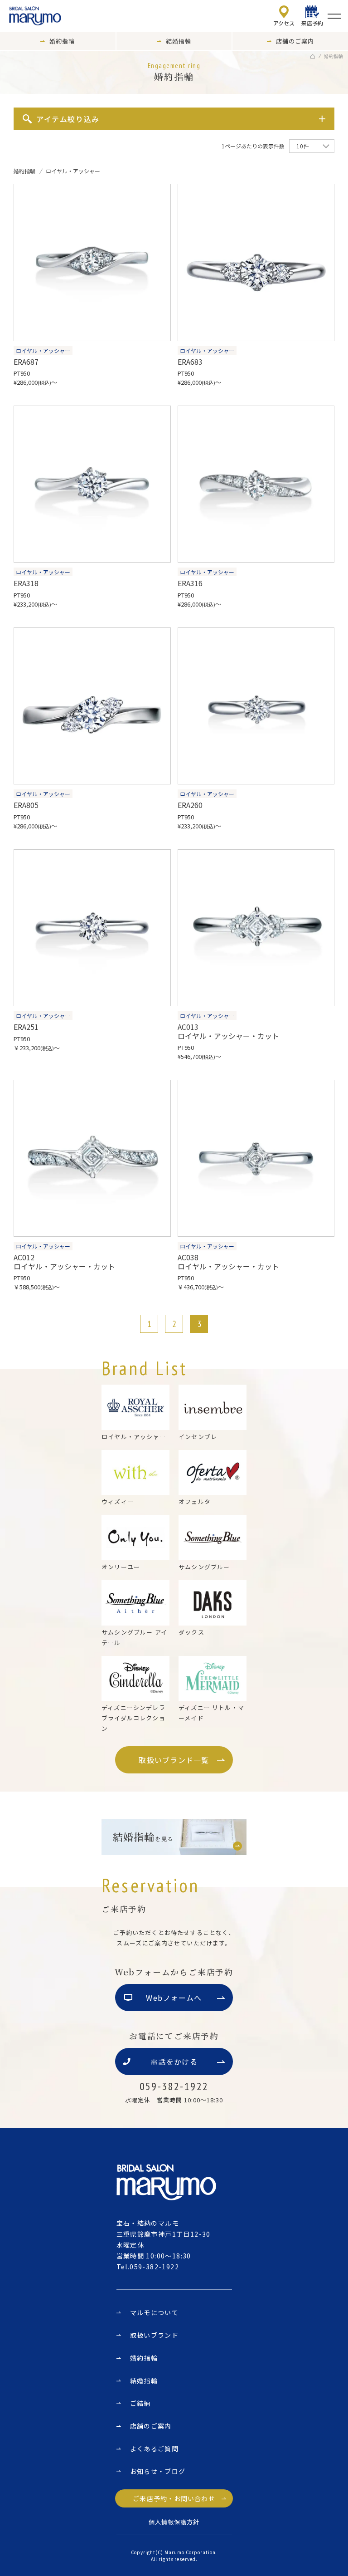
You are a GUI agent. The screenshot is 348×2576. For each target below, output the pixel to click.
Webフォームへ (174, 1998)
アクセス (284, 23)
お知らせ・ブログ (158, 2471)
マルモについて (155, 2312)
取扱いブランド (155, 2335)
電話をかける (174, 2062)
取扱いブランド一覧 (174, 1760)
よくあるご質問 (155, 2449)
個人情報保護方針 (174, 2522)
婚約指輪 (144, 2358)
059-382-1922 (154, 2267)
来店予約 (312, 23)
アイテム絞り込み (68, 119)
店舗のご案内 (151, 2426)
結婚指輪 (144, 2380)
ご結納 (140, 2403)
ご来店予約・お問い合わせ (174, 2498)
